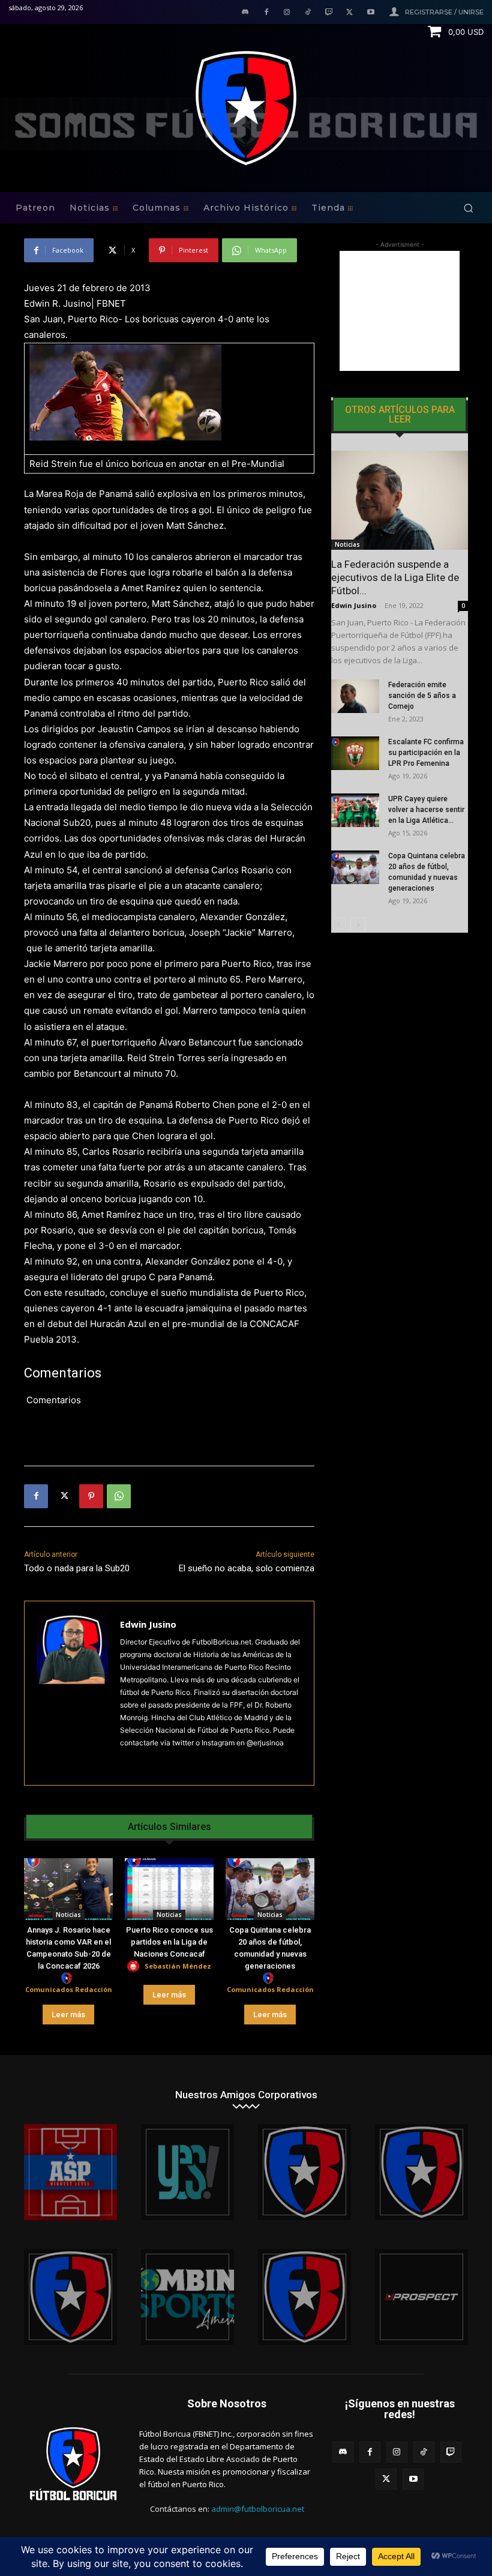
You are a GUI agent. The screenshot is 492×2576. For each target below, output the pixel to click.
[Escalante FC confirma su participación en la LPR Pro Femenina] (355, 753)
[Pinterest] (91, 1496)
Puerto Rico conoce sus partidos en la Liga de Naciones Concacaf (169, 1942)
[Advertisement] (400, 311)
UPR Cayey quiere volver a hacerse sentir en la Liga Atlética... (426, 810)
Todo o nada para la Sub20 (77, 1568)
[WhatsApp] (119, 1496)
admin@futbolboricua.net (258, 2509)
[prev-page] (339, 925)
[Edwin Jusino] (72, 1693)
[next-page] (358, 925)
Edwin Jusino (148, 1624)
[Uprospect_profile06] (421, 2297)
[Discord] (245, 13)
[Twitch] (329, 13)
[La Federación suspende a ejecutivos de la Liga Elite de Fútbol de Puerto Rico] (400, 500)
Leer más (68, 2015)
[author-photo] (68, 1979)
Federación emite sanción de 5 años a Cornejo (422, 696)
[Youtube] (370, 13)
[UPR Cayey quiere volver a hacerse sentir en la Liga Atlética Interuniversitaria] (355, 810)
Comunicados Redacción (69, 1989)
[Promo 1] (70, 2172)
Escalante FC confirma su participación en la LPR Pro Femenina (426, 753)
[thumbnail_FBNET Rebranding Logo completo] (304, 2172)
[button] (468, 208)
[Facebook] (266, 13)
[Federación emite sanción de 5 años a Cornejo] (355, 696)
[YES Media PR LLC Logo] (187, 2172)
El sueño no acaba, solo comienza (247, 1568)
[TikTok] (308, 13)
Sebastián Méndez (178, 1966)
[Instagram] (287, 13)
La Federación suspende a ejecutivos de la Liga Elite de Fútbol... (395, 577)
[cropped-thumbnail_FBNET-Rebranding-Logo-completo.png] (421, 2172)
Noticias (68, 1915)
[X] (349, 13)
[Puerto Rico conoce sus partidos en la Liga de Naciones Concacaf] (169, 1889)
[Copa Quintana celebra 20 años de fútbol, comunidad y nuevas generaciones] (270, 1889)
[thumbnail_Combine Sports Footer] (187, 2297)
